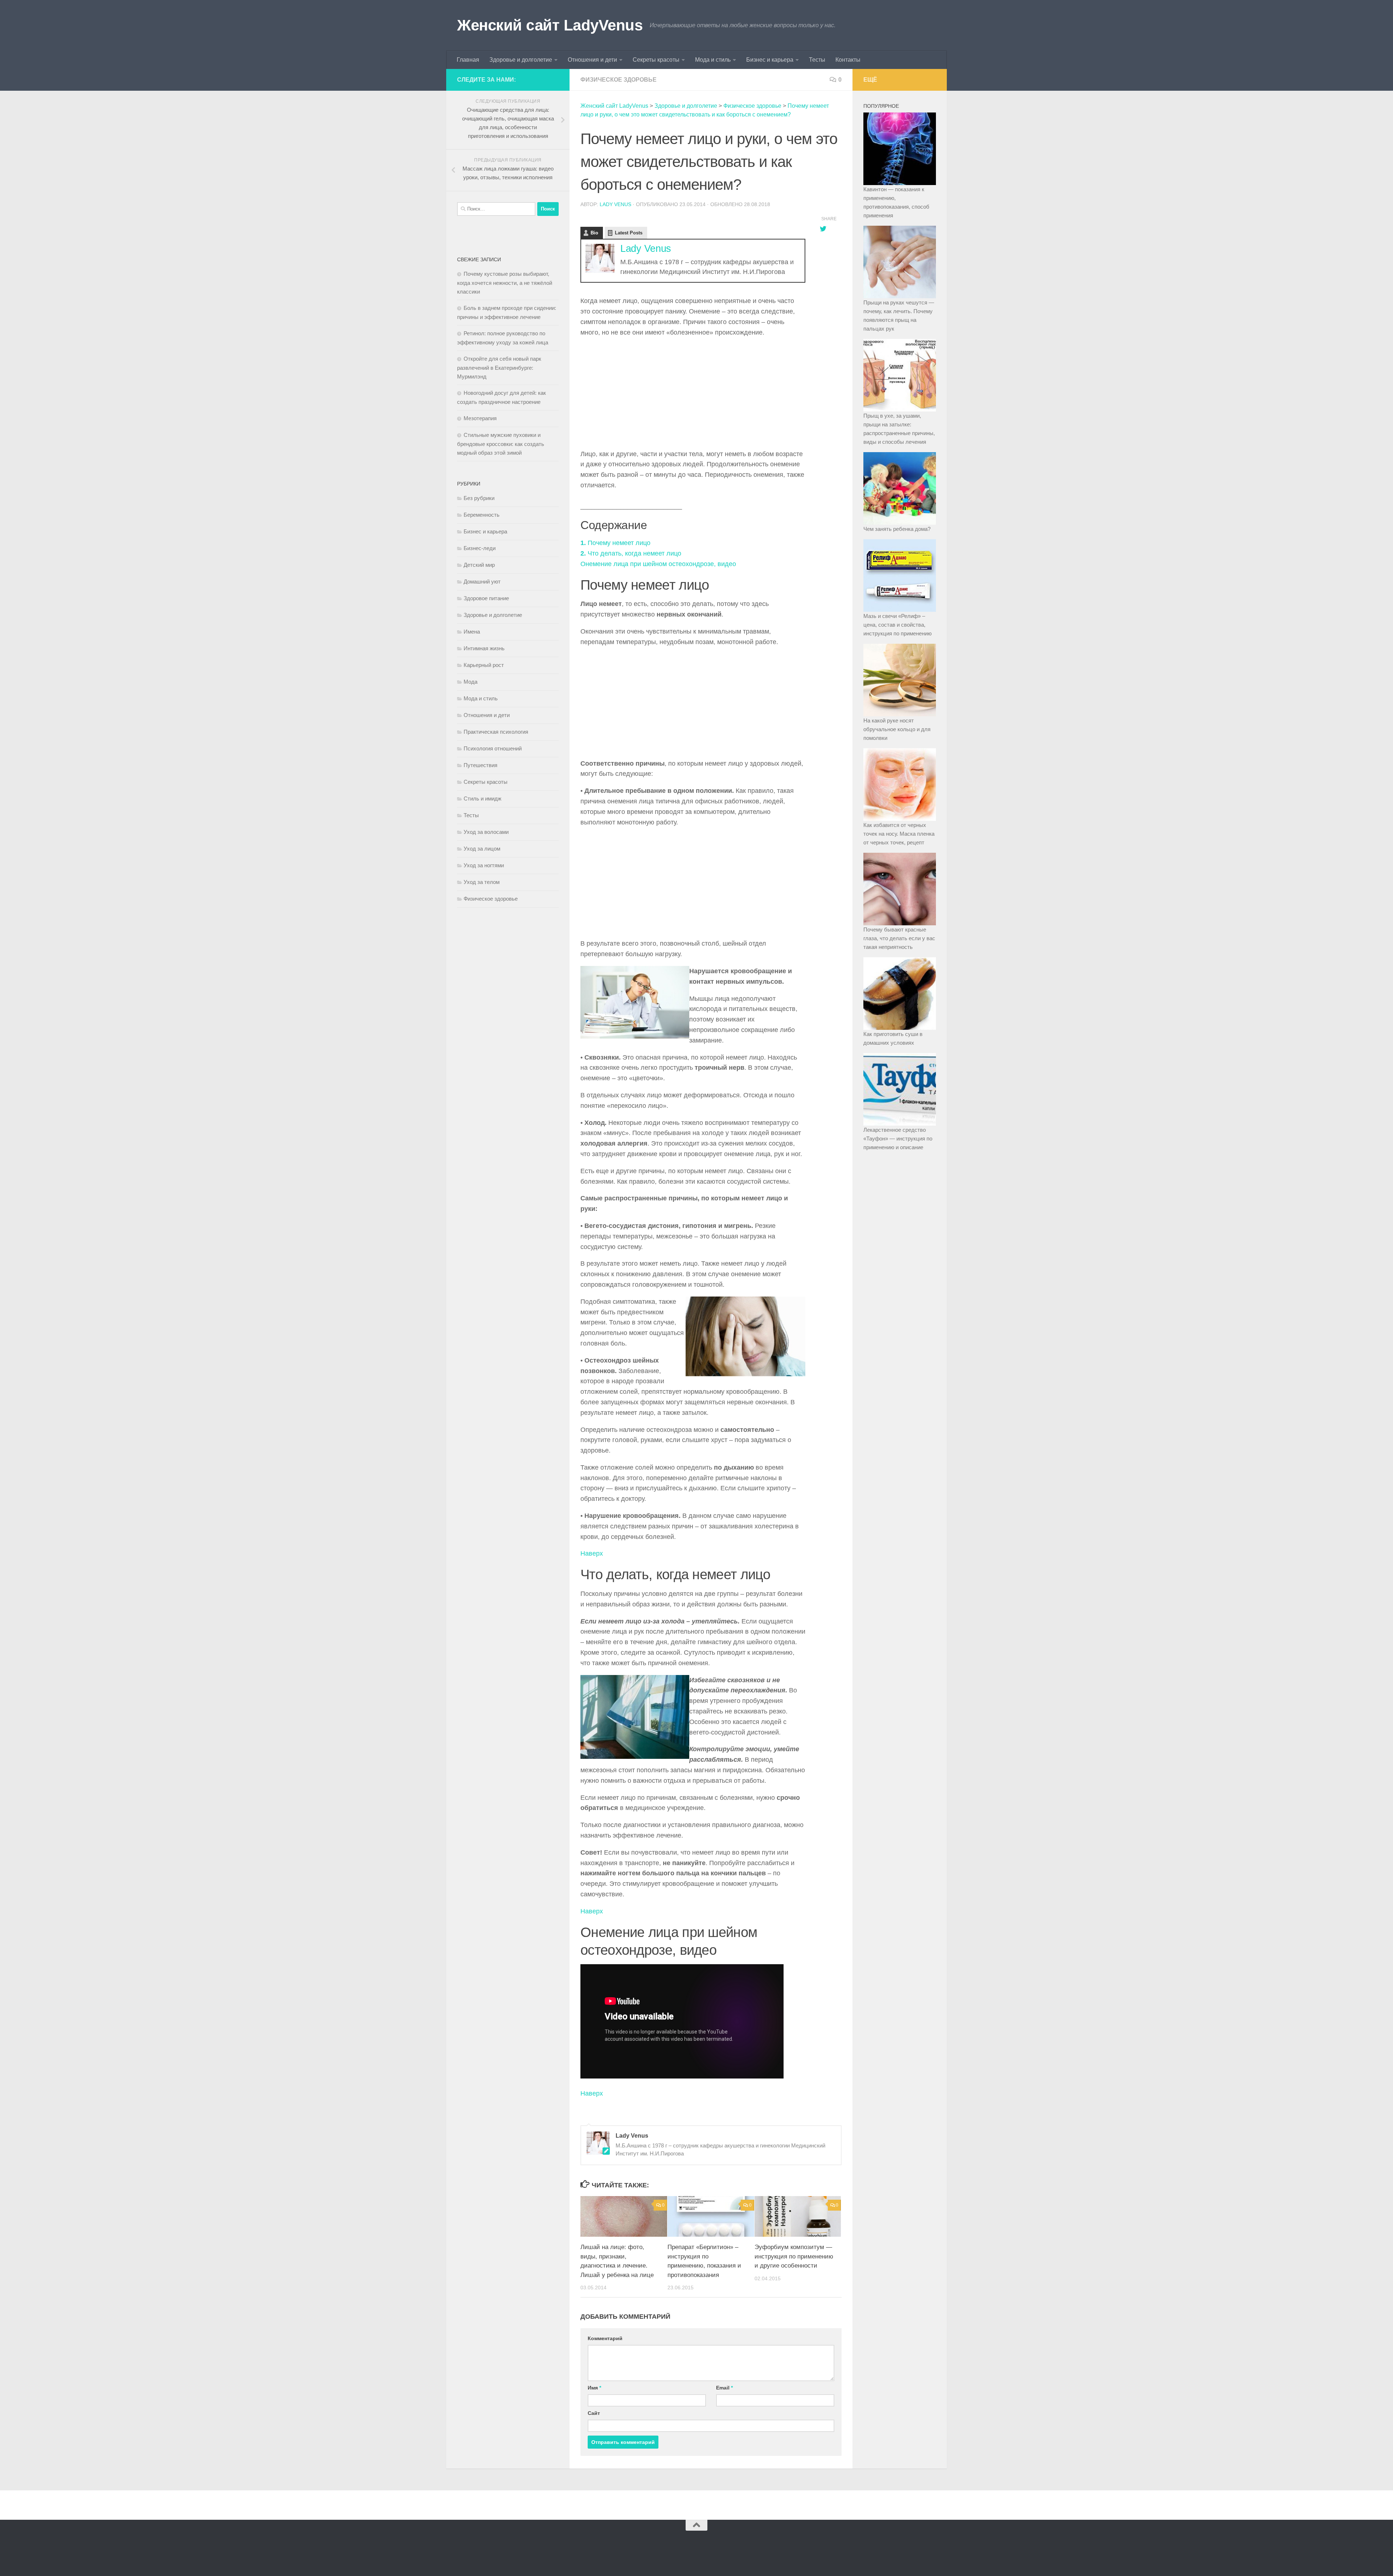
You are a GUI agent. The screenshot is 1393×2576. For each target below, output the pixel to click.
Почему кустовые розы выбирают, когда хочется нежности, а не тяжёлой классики (505, 283)
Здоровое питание (486, 598)
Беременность (482, 515)
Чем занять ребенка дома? (897, 529)
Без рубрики (479, 498)
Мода (471, 682)
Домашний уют (482, 581)
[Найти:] (496, 209)
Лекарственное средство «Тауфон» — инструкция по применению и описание (898, 1138)
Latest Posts (629, 233)
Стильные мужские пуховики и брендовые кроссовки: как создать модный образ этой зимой (501, 444)
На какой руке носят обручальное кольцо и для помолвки (897, 729)
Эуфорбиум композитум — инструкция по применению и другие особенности (794, 2256)
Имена (472, 632)
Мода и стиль (713, 60)
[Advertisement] (693, 395)
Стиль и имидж (482, 798)
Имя (594, 2388)
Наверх (592, 1553)
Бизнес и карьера (770, 60)
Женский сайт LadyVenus (550, 25)
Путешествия (480, 765)
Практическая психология (496, 732)
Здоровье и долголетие (521, 60)
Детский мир (479, 565)
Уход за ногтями (484, 865)
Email (724, 2388)
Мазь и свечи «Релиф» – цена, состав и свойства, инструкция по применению (897, 625)
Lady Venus (615, 204)
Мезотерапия (480, 418)
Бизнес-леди (480, 548)
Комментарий (605, 2338)
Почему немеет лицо (615, 543)
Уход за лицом (482, 849)
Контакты (848, 60)
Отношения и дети (592, 60)
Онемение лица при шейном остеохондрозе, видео (658, 564)
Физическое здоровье (619, 80)
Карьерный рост (484, 665)
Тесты (817, 60)
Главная (468, 60)
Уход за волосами (486, 832)
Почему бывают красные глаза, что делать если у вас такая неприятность (899, 938)
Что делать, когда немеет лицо (631, 553)
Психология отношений (493, 748)
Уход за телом (482, 882)
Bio (594, 233)
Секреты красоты (656, 60)
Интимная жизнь (484, 648)
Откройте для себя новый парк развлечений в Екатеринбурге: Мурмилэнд (499, 368)
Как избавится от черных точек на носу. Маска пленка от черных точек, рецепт (899, 834)
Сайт (594, 2413)
